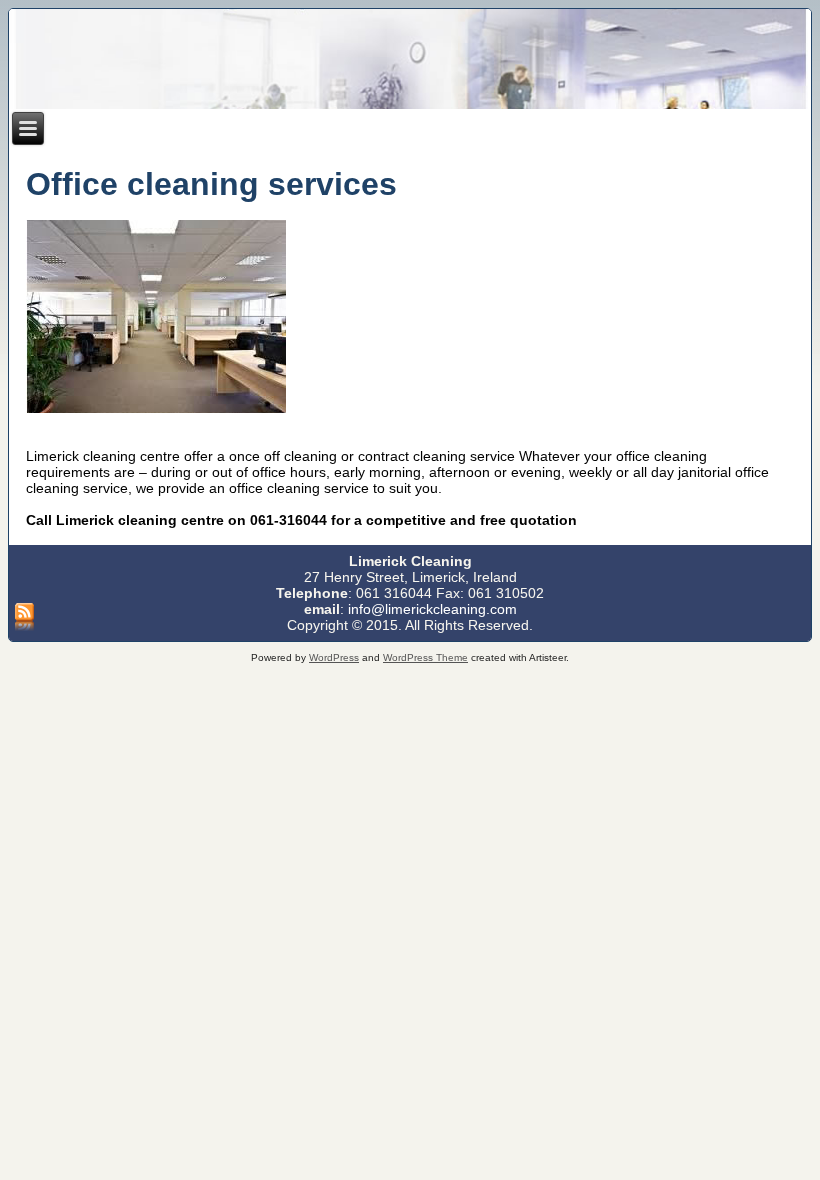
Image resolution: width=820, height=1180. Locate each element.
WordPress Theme (425, 657)
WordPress (334, 657)
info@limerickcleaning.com (432, 609)
